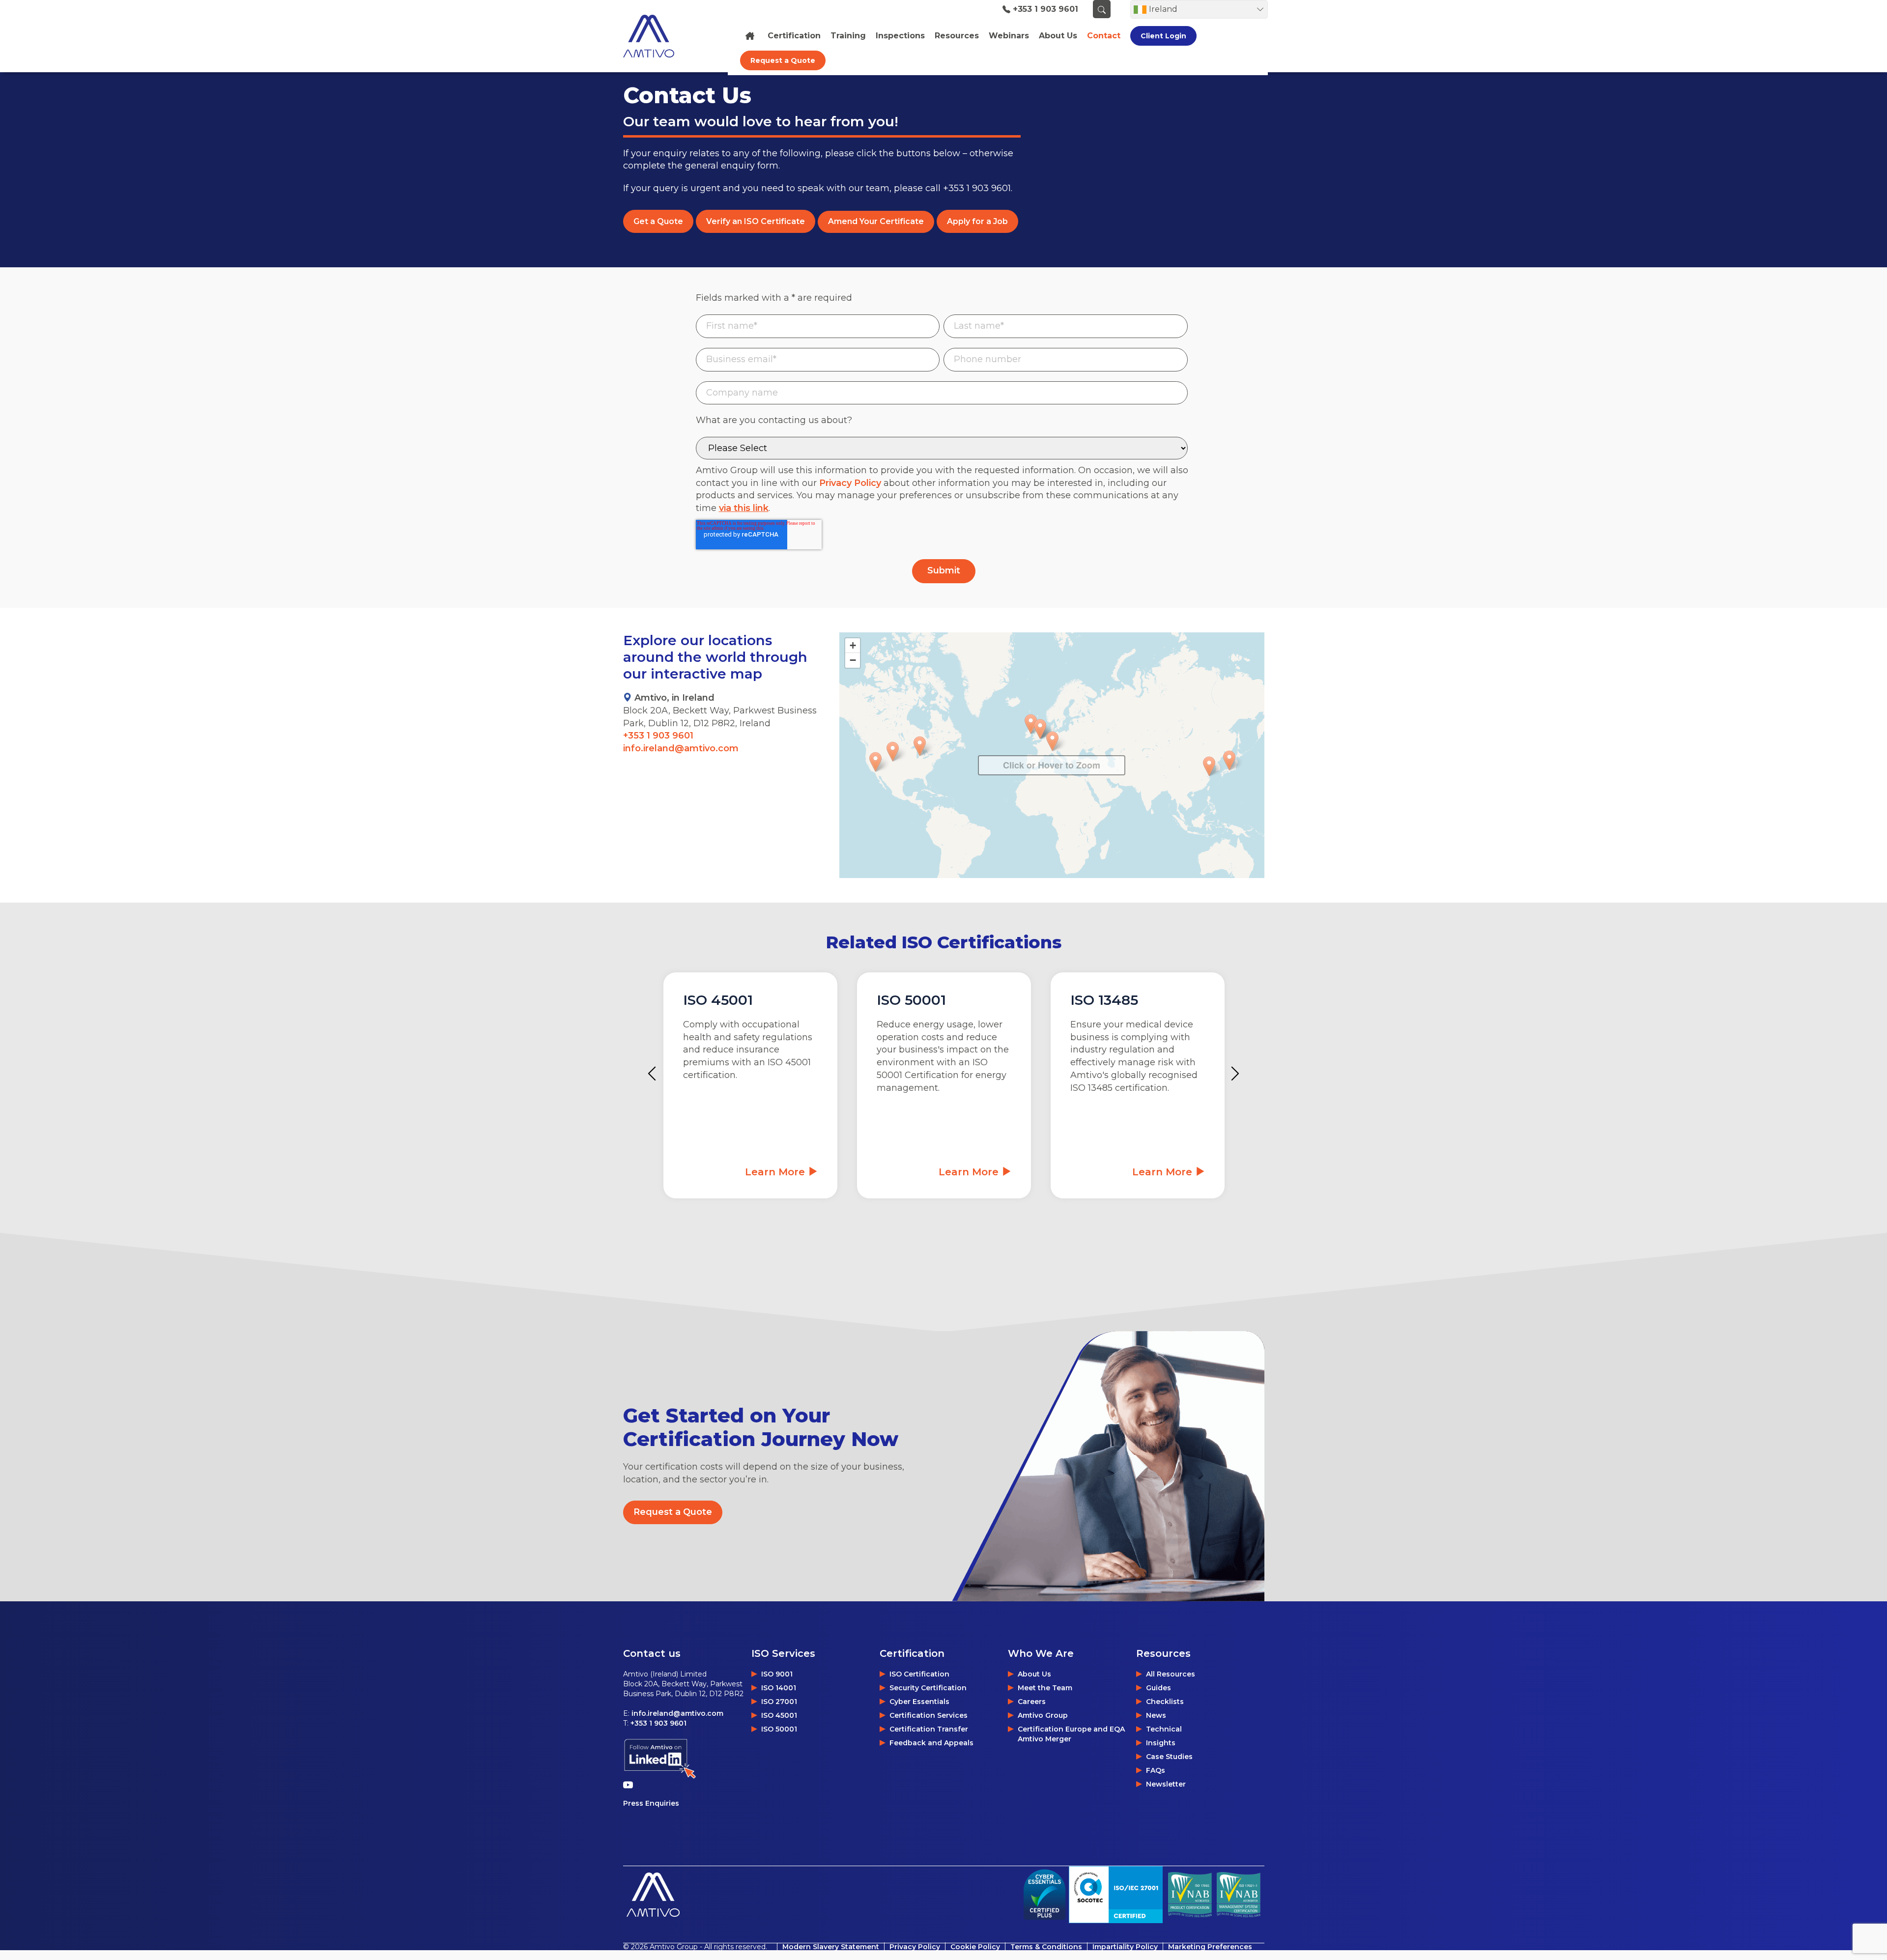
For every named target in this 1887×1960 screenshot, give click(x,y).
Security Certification (928, 1688)
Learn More (776, 1172)
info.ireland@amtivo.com (681, 748)
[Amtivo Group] (660, 36)
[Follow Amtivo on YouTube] (630, 1785)
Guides (1158, 1688)
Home (751, 36)
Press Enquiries (651, 1803)
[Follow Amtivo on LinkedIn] (660, 1759)
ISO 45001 (779, 1715)
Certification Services (929, 1715)
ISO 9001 (777, 1674)
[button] (1031, 724)
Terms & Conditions (1046, 1947)
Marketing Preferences (1210, 1947)
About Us (1034, 1674)
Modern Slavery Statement (831, 1947)
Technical (1164, 1729)
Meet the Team (1045, 1688)
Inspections (900, 36)
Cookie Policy (975, 1947)
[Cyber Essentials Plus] (1044, 1895)
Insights (1161, 1743)
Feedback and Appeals (931, 1743)
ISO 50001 (779, 1729)
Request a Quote (783, 60)
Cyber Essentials (919, 1702)
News (1156, 1715)
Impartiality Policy (1125, 1947)
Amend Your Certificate (876, 221)
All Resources (1171, 1674)
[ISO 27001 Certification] (1116, 1894)
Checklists (1165, 1702)
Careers (1032, 1702)
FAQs (1156, 1770)
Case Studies (1169, 1757)
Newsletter (1166, 1784)
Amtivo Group (1043, 1715)
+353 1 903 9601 (1045, 9)
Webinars (1009, 36)
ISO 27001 (779, 1702)
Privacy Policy (850, 483)
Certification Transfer (929, 1729)
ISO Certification (919, 1674)
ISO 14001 (779, 1688)
